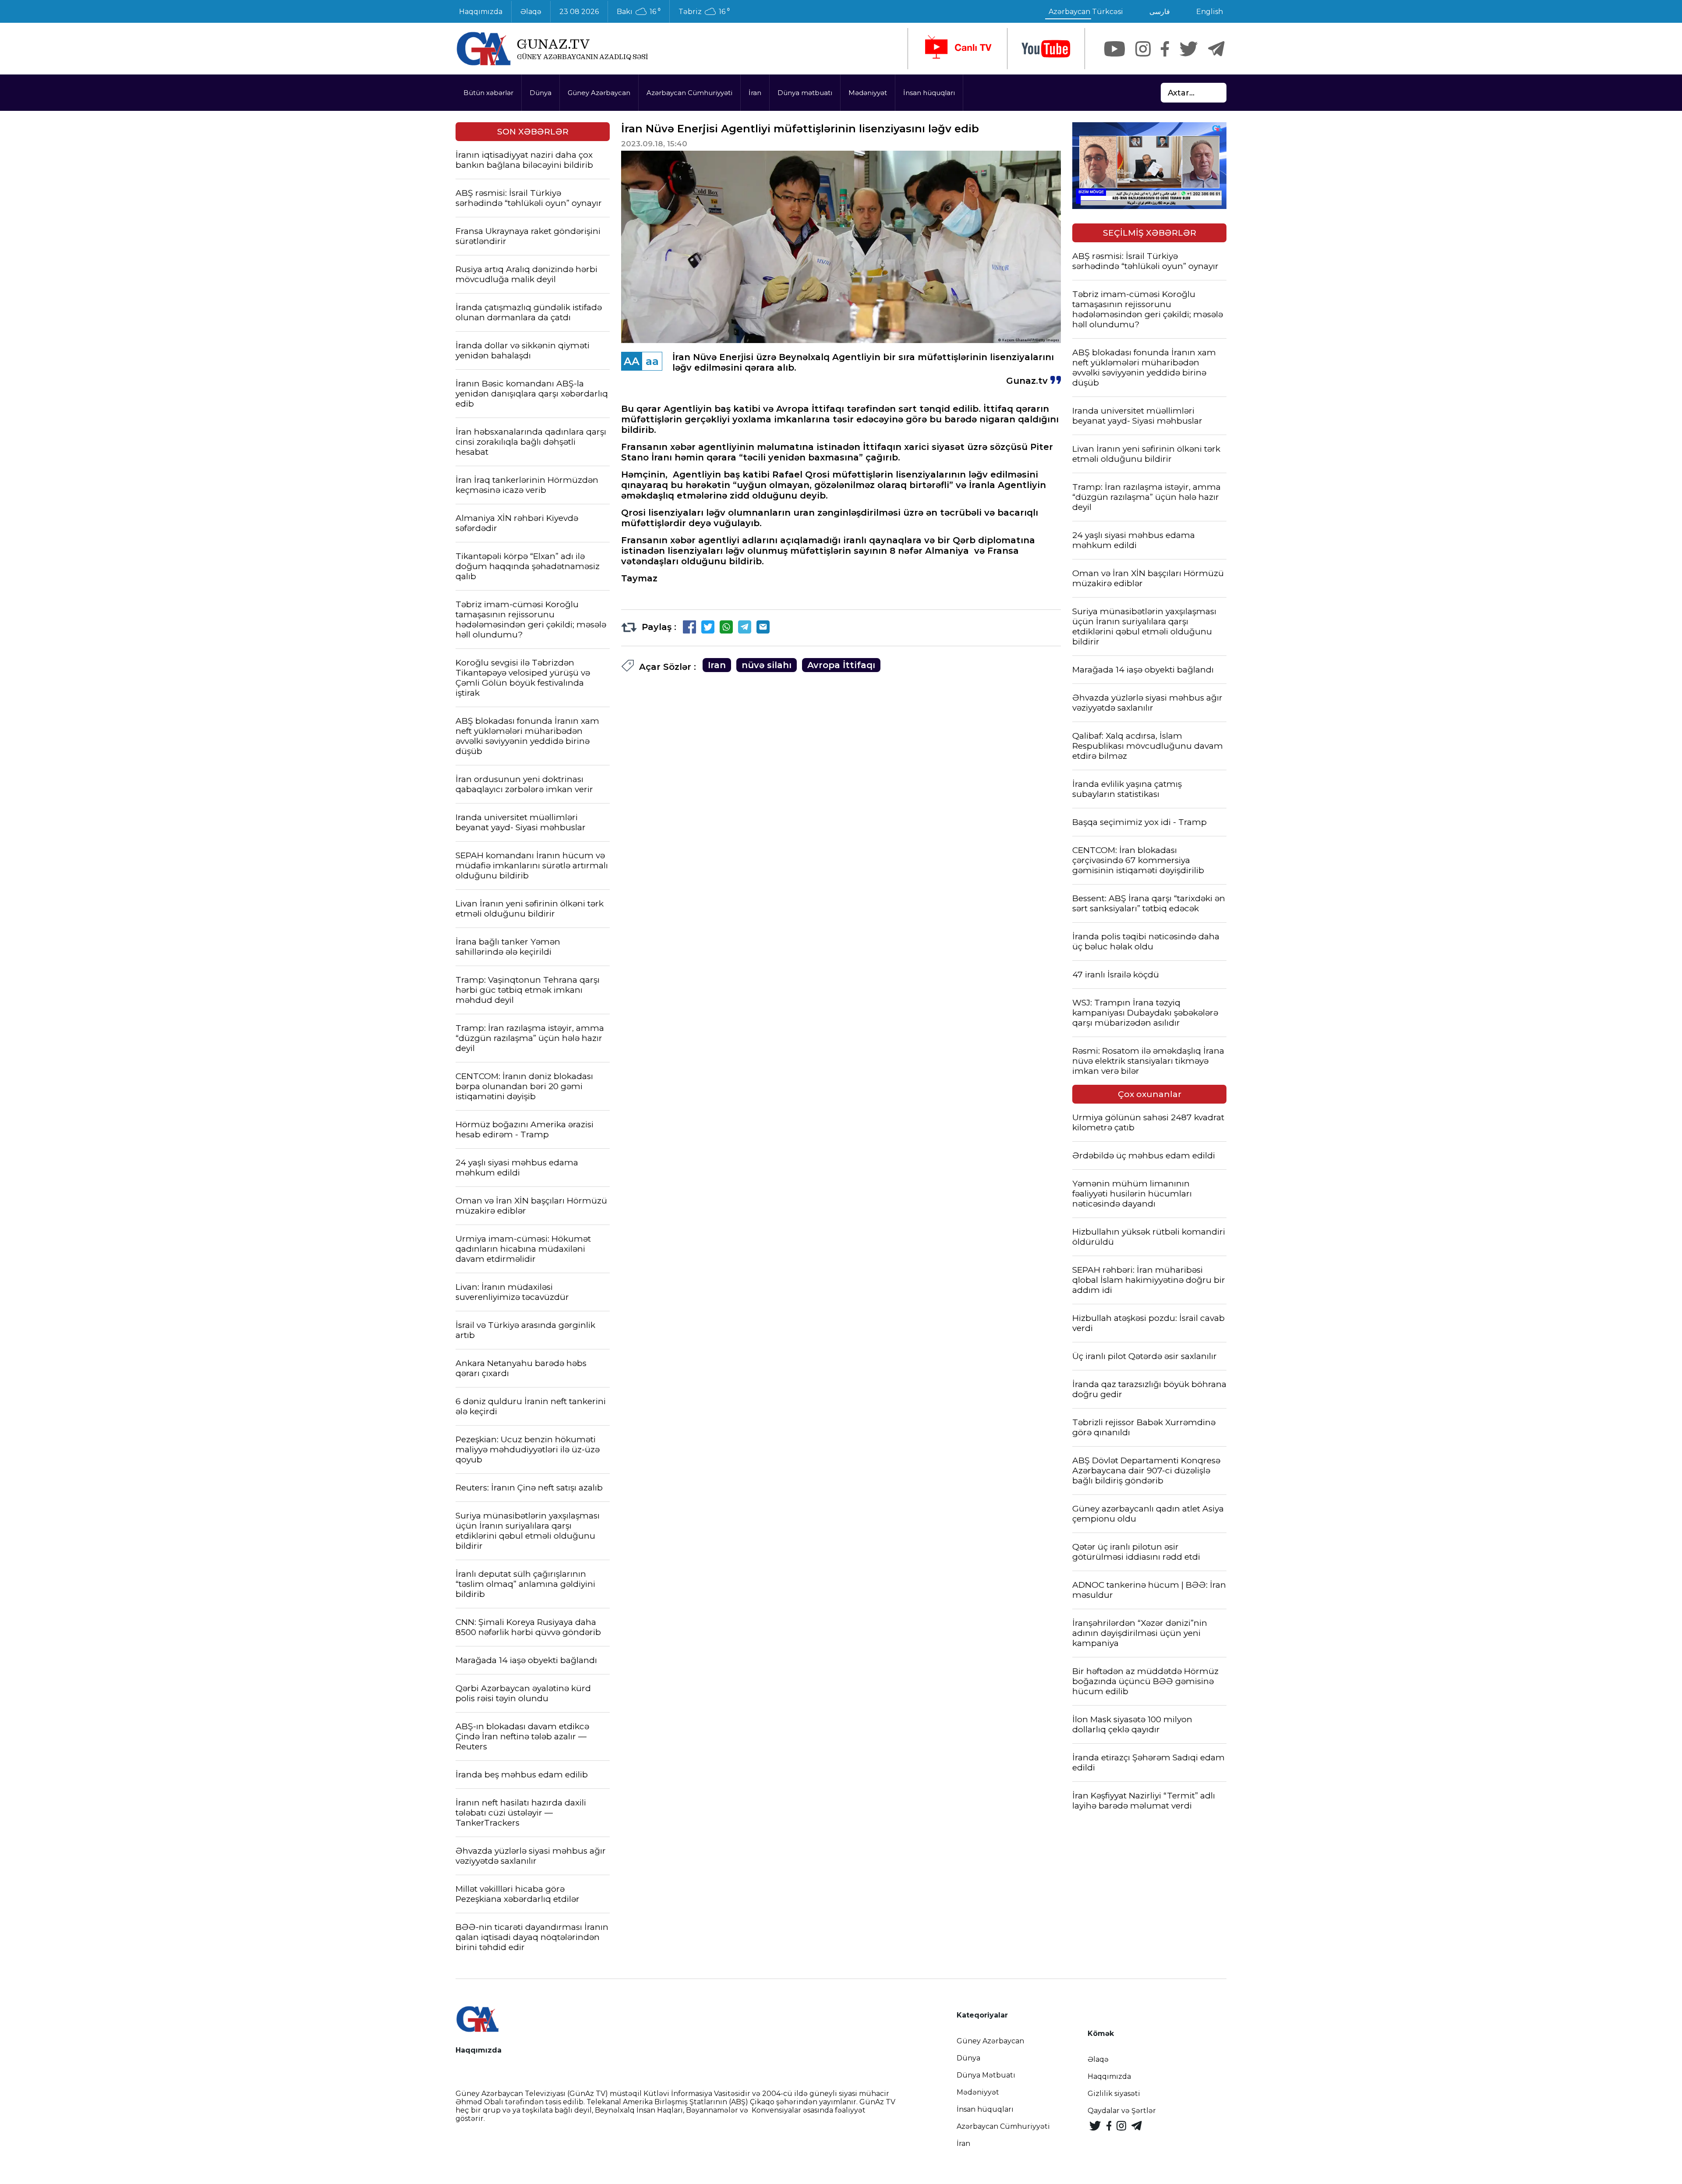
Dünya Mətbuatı (986, 2075)
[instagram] (1143, 49)
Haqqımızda (481, 12)
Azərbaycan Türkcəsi (1086, 12)
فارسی (1160, 12)
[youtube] (1046, 49)
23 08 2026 (579, 12)
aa (652, 361)
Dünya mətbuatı (805, 93)
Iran (717, 665)
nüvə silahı (767, 665)
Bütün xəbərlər (488, 93)
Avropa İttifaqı (841, 665)
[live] (958, 49)
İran (755, 93)
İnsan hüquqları (929, 93)
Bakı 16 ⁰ (639, 12)
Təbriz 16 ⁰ (704, 12)
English (1210, 12)
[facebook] (1165, 49)
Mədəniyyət (868, 93)
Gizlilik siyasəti (1114, 2094)
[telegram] (1216, 49)
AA (632, 361)
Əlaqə (531, 12)
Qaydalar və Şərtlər (1122, 2111)
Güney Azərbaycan (599, 93)
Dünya (541, 93)
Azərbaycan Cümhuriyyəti (689, 93)
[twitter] (1189, 49)
